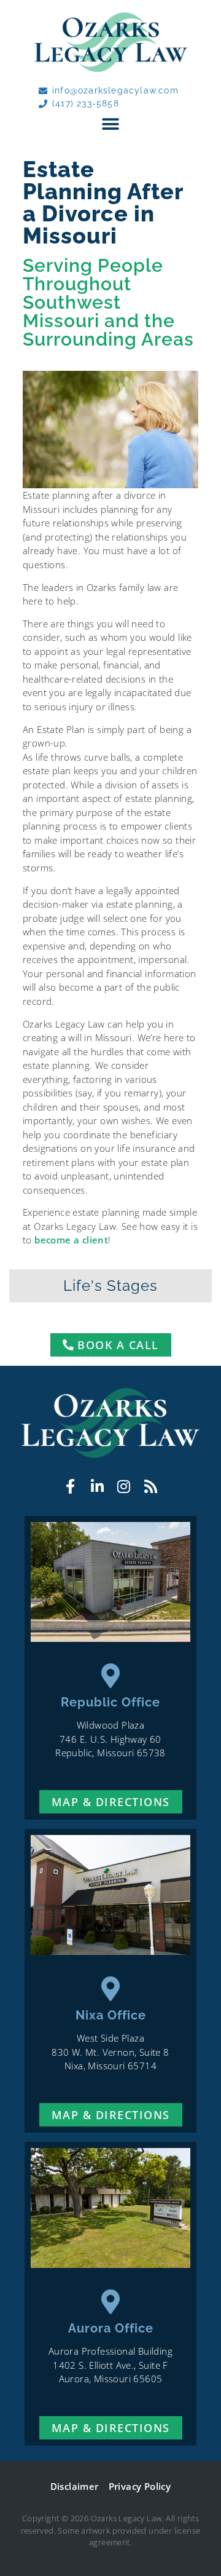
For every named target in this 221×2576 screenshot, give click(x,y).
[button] (110, 124)
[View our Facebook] (70, 1487)
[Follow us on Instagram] (124, 1487)
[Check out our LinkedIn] (97, 1487)
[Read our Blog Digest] (151, 1487)
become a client (71, 1240)
